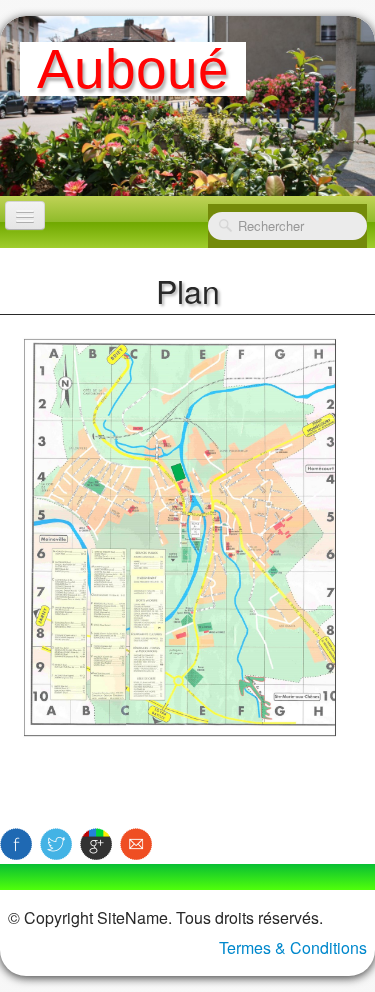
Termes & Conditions (293, 947)
